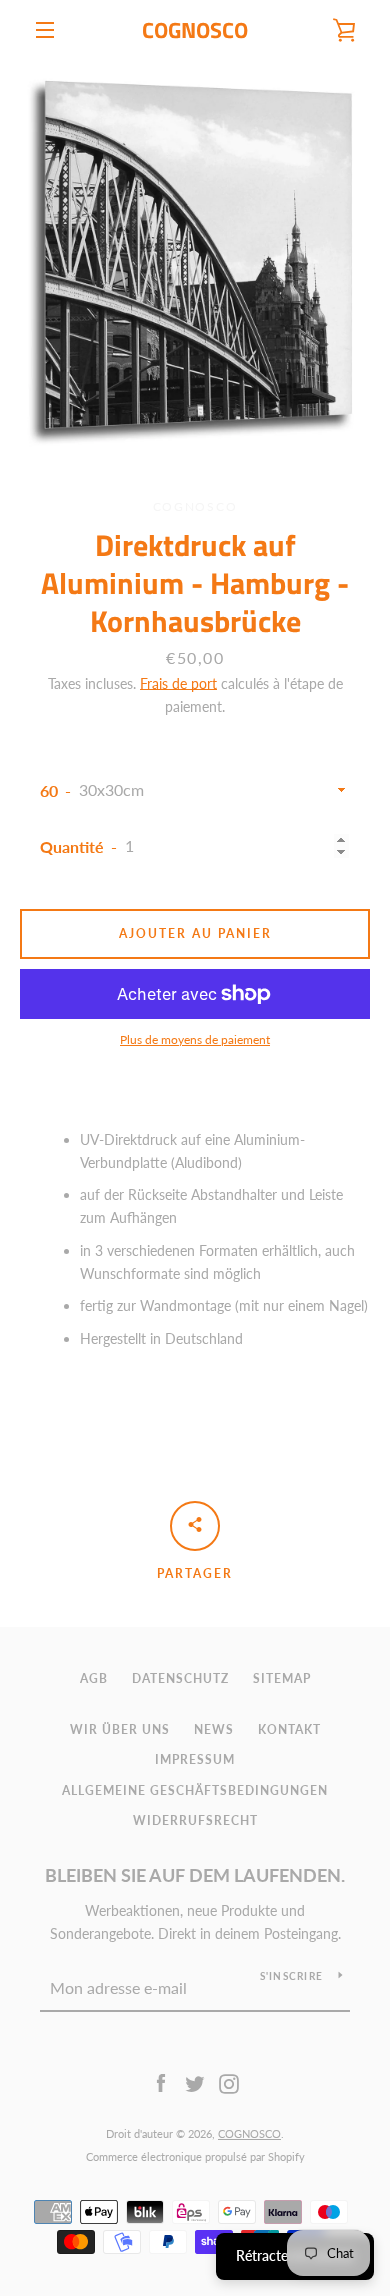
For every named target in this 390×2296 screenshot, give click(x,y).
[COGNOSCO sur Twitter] (195, 2082)
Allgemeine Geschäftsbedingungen (195, 1790)
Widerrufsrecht (195, 1820)
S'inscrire (292, 1976)
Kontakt (289, 1729)
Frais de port (178, 683)
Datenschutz (180, 1678)
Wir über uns (120, 1729)
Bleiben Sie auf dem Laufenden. (195, 1875)
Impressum (195, 1759)
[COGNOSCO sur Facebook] (161, 2082)
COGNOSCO (195, 30)
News (214, 1729)
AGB (94, 1678)
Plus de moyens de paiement (195, 1039)
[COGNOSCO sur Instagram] (229, 2082)
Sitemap (282, 1678)
